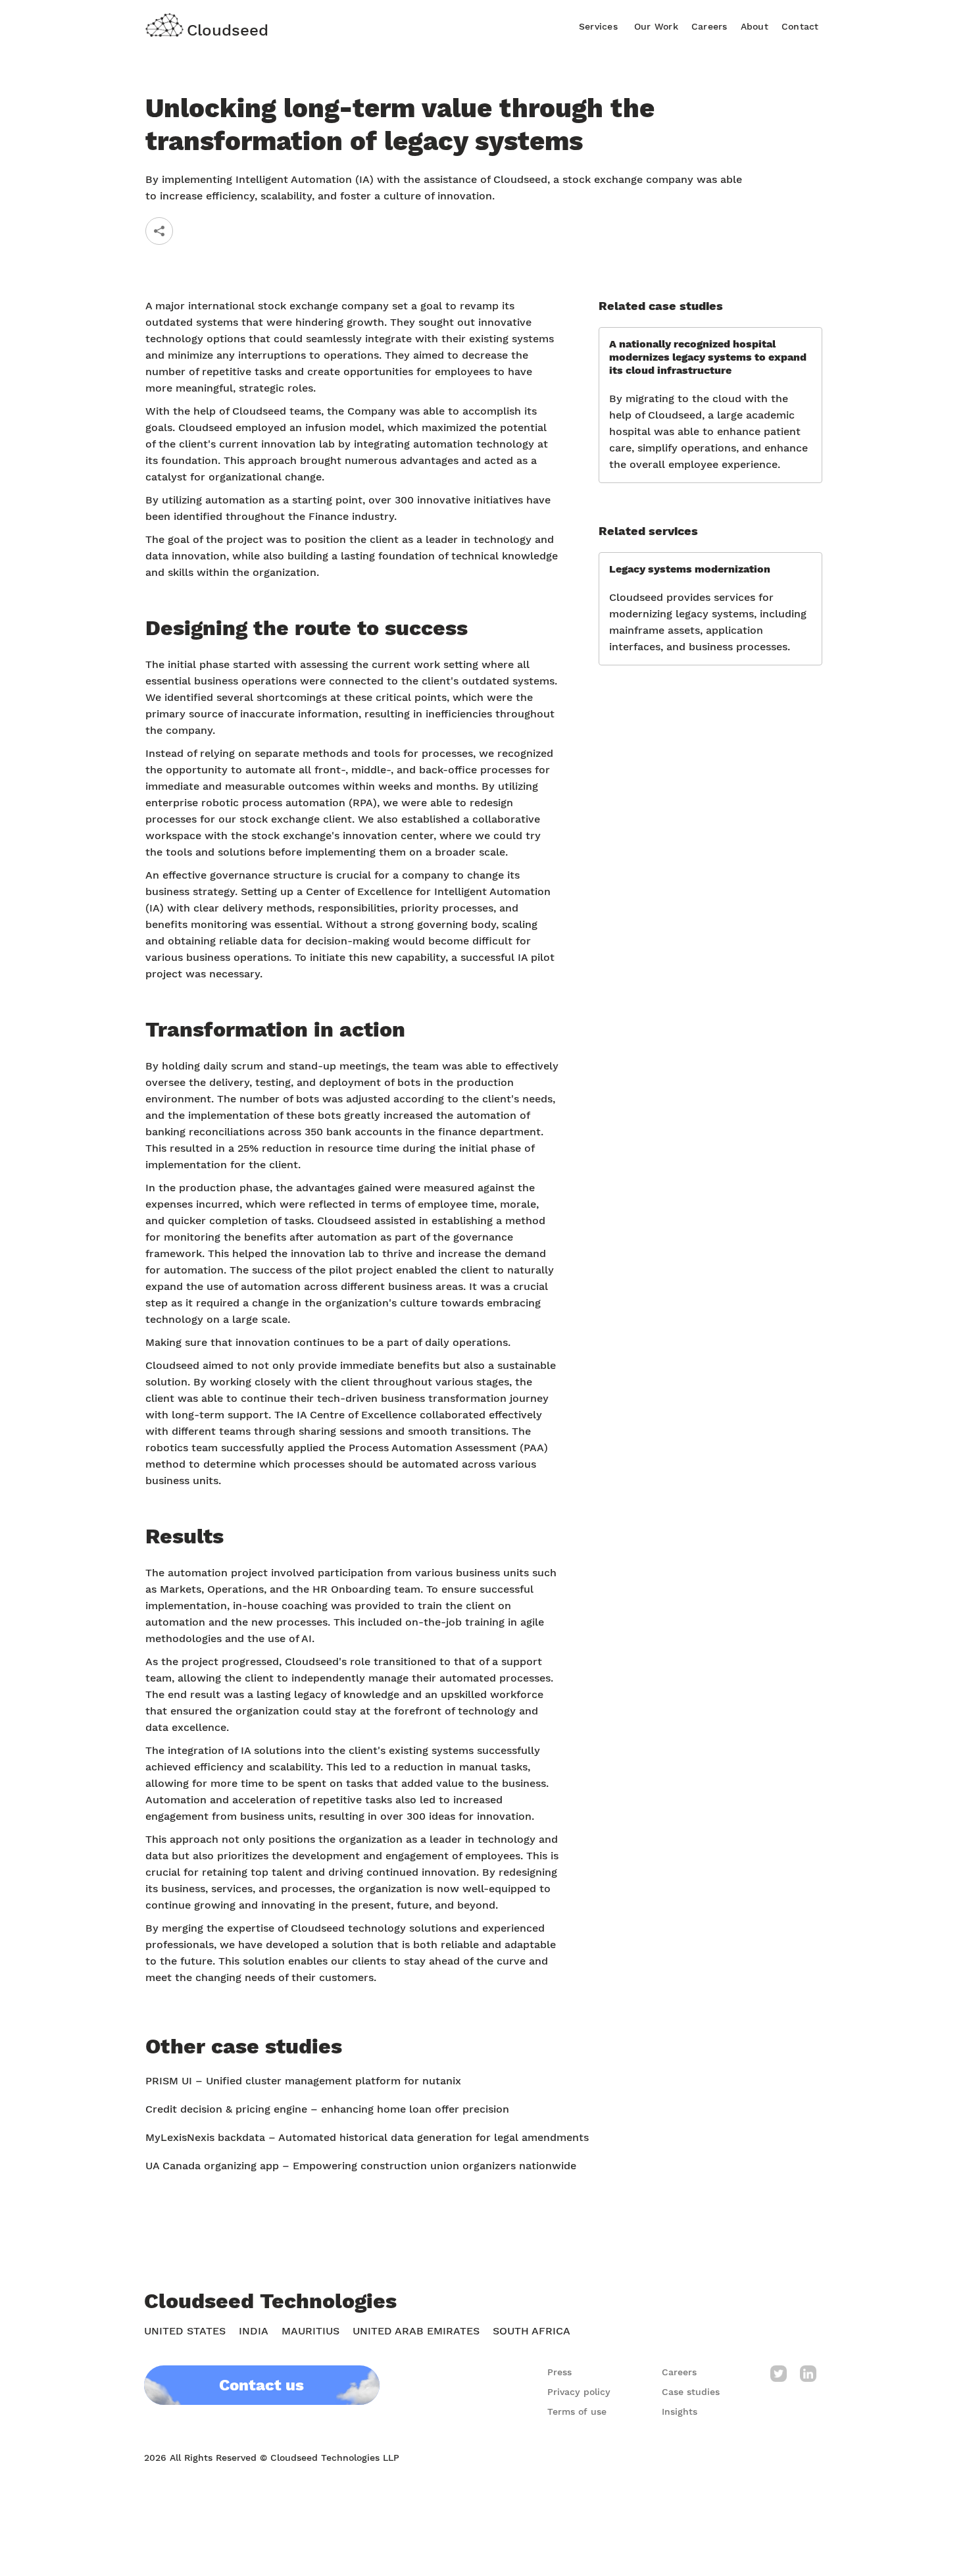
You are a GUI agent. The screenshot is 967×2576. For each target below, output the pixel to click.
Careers (709, 26)
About (755, 26)
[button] (598, 25)
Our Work (656, 26)
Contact (800, 26)
